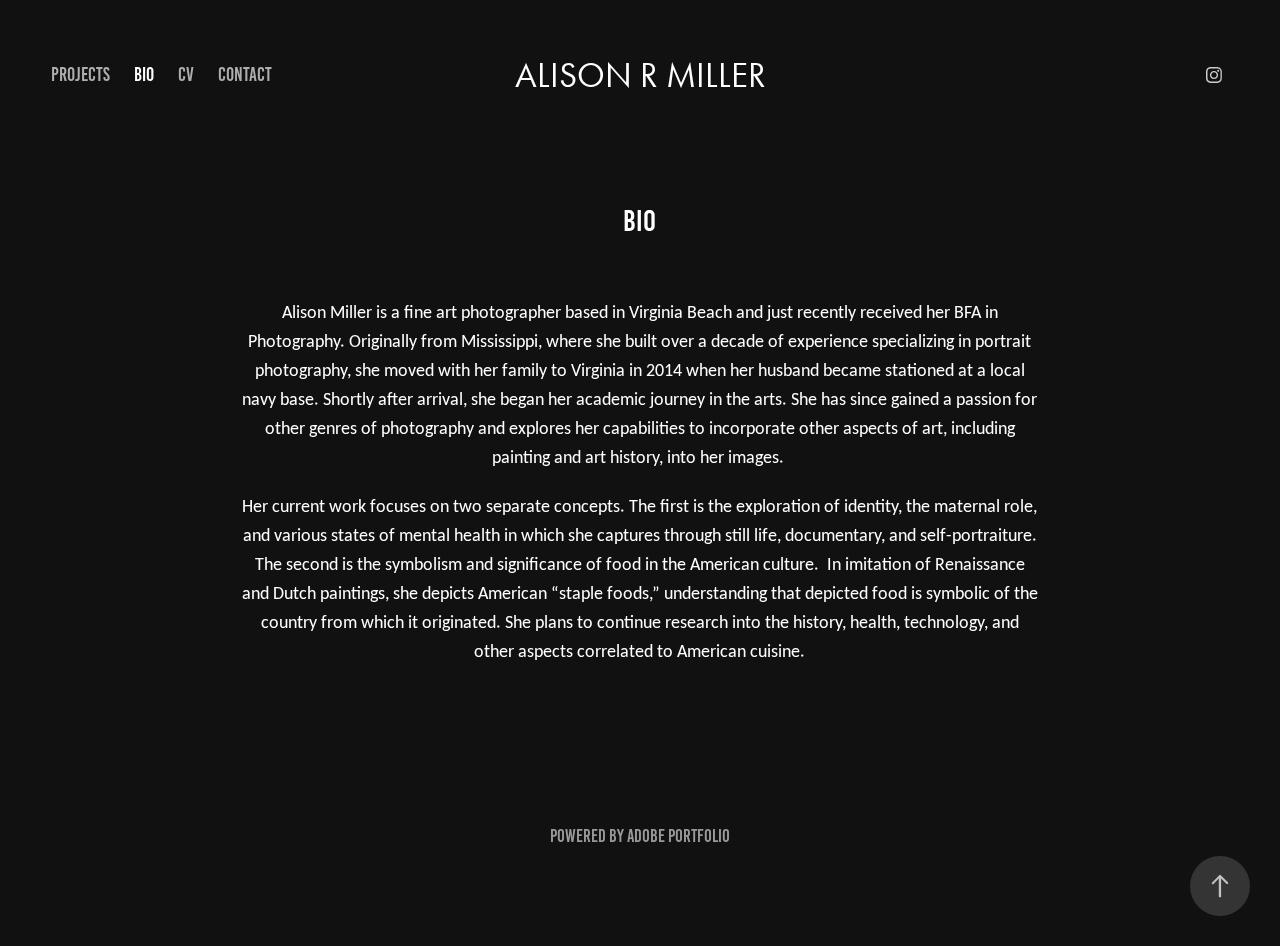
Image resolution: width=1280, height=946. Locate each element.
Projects (80, 74)
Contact (245, 74)
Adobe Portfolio (678, 836)
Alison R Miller (640, 75)
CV (186, 74)
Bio (144, 74)
